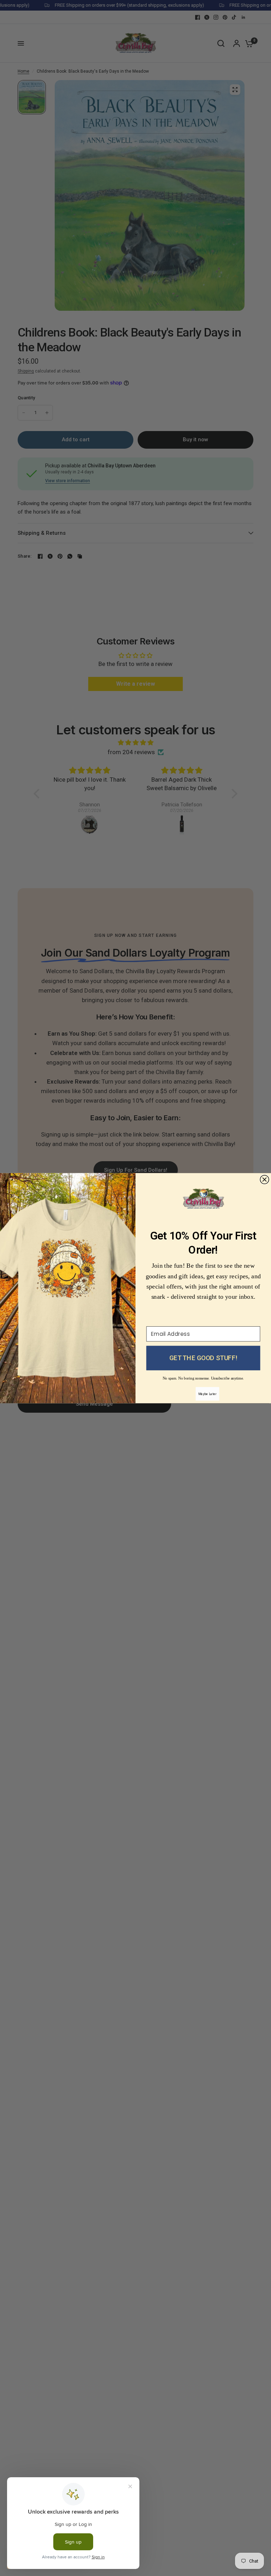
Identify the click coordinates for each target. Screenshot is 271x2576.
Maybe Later (207, 1393)
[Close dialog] (264, 1179)
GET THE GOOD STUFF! (203, 1358)
